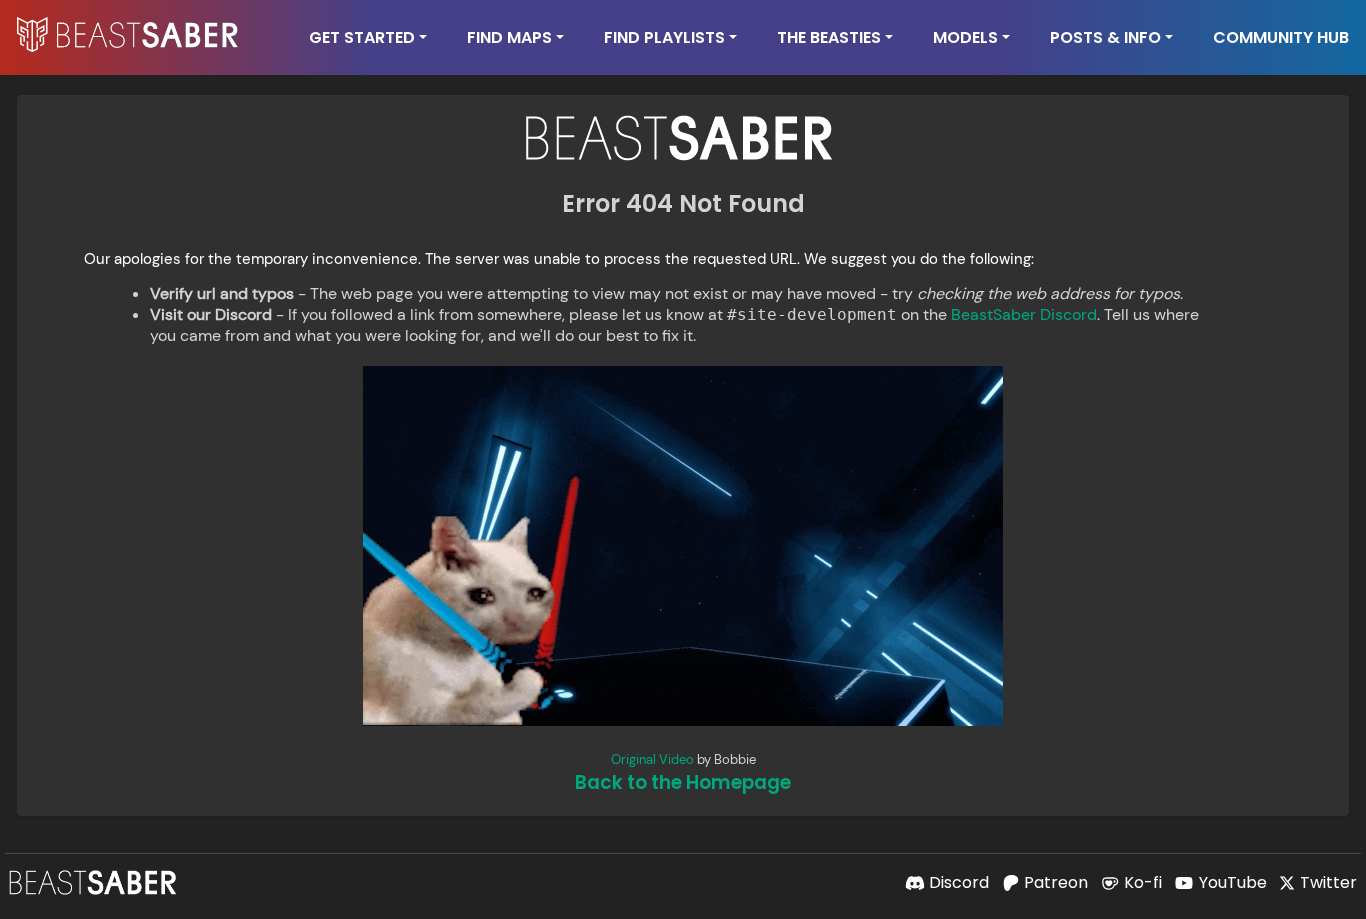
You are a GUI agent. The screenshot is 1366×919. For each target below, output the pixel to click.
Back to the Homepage (683, 782)
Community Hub (1281, 37)
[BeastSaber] (95, 882)
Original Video (652, 759)
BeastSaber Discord (1024, 314)
